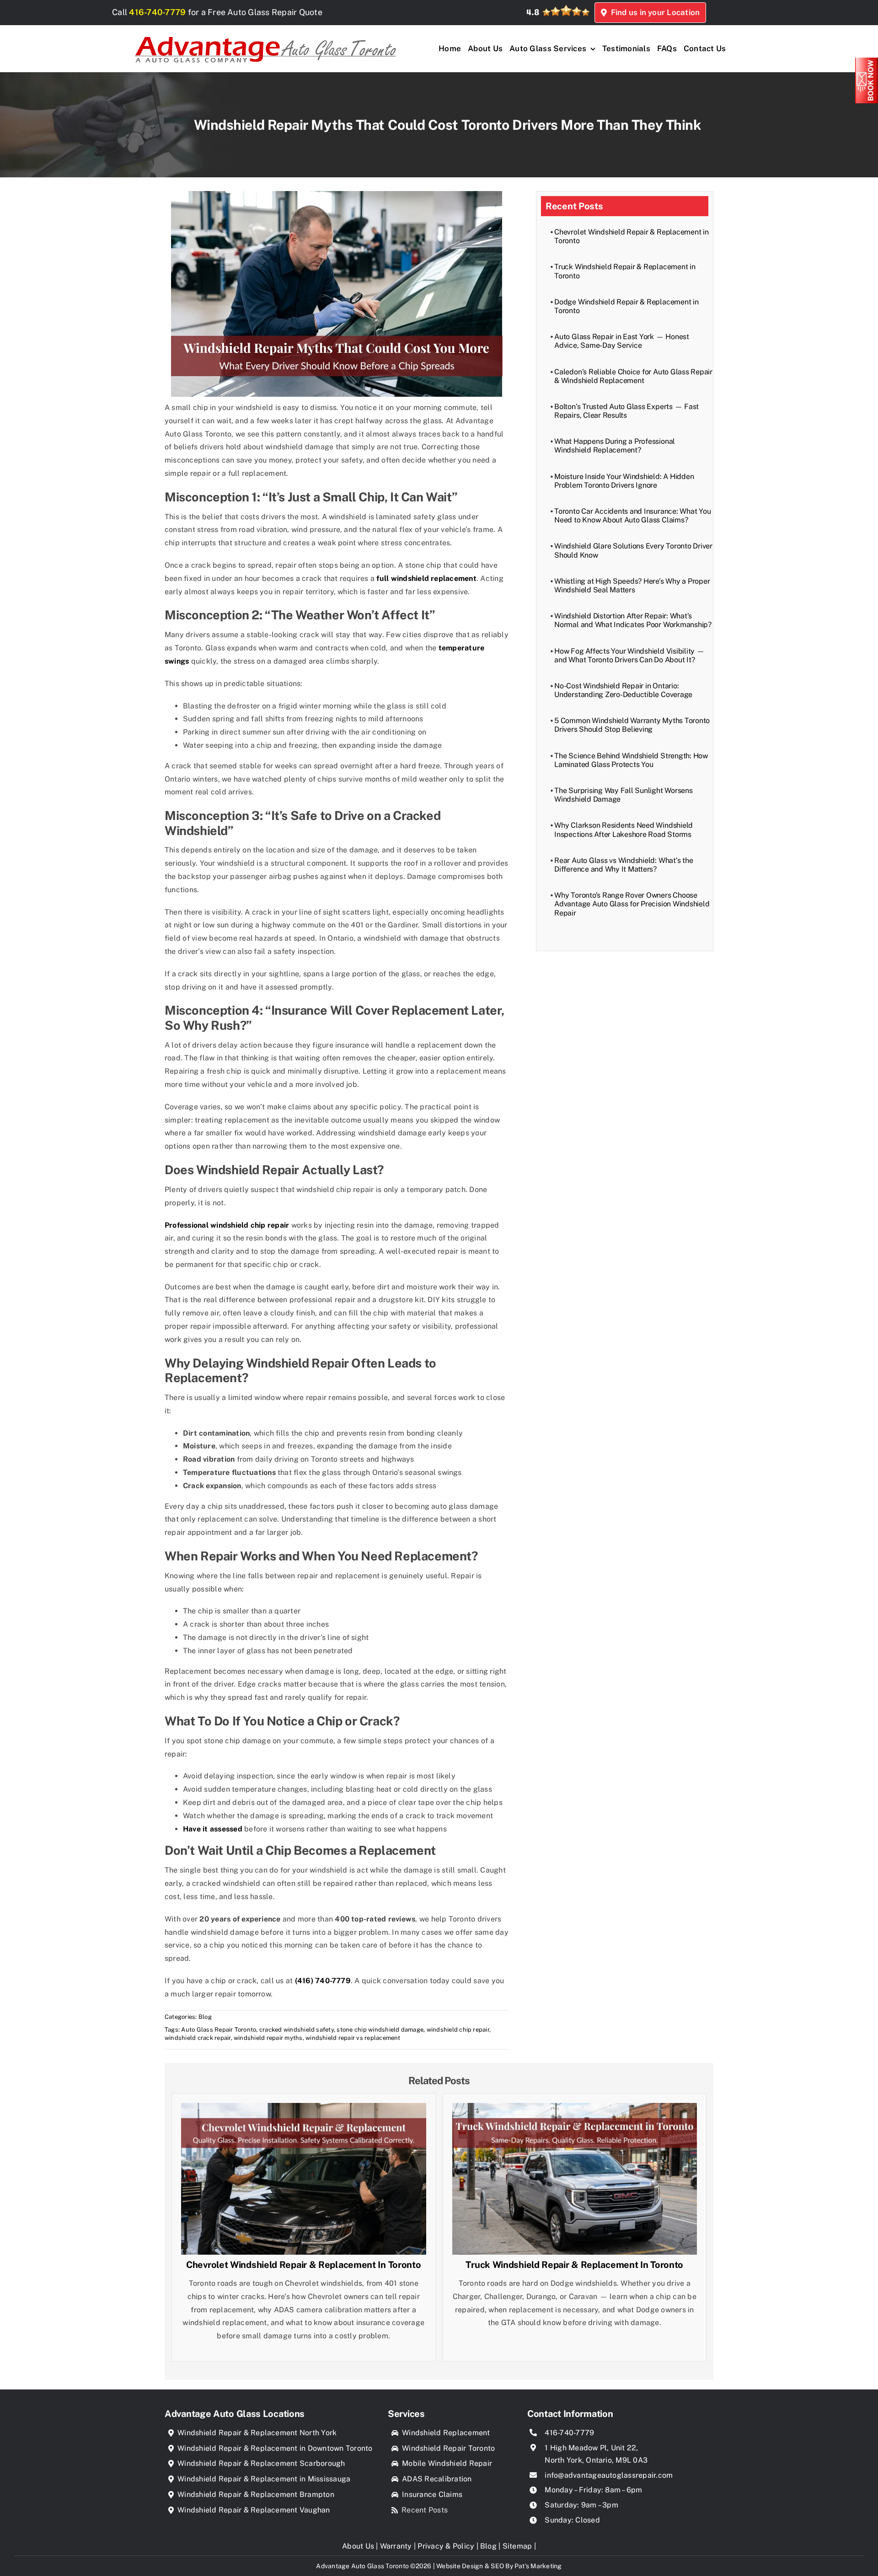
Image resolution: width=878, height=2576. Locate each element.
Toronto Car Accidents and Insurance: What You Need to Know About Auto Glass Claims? (632, 516)
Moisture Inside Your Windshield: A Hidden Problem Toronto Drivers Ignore (624, 481)
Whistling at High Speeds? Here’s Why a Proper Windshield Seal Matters (632, 585)
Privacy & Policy (446, 2546)
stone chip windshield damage (380, 2030)
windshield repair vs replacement (353, 2038)
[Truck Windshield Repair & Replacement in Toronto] (575, 2109)
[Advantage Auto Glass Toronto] (265, 32)
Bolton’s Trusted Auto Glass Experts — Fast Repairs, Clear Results (626, 411)
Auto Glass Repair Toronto (219, 2030)
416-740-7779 (157, 12)
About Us (358, 2546)
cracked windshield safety (297, 2030)
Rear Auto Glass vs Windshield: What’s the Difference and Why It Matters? (624, 865)
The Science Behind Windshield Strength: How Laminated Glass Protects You (631, 760)
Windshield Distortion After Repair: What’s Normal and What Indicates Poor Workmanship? (633, 620)
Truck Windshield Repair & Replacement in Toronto (574, 2265)
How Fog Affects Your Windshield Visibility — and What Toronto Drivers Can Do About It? (629, 655)
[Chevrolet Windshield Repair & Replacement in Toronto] (304, 2109)
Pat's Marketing (538, 2566)
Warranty (396, 2546)
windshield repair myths (268, 2038)
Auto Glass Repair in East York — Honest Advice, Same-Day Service (622, 341)
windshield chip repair (458, 2030)
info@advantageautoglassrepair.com (609, 2475)
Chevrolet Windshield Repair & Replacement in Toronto (303, 2265)
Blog (205, 2017)
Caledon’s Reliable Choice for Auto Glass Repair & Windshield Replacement (633, 376)
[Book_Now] (867, 61)
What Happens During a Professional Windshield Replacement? (615, 446)
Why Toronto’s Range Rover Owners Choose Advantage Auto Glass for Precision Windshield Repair (632, 904)
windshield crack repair (198, 2038)
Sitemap (517, 2546)
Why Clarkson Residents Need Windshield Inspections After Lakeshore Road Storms (624, 830)
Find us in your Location (653, 12)
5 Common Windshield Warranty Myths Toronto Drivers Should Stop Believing (632, 725)
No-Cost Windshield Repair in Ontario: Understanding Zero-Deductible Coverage (623, 690)
